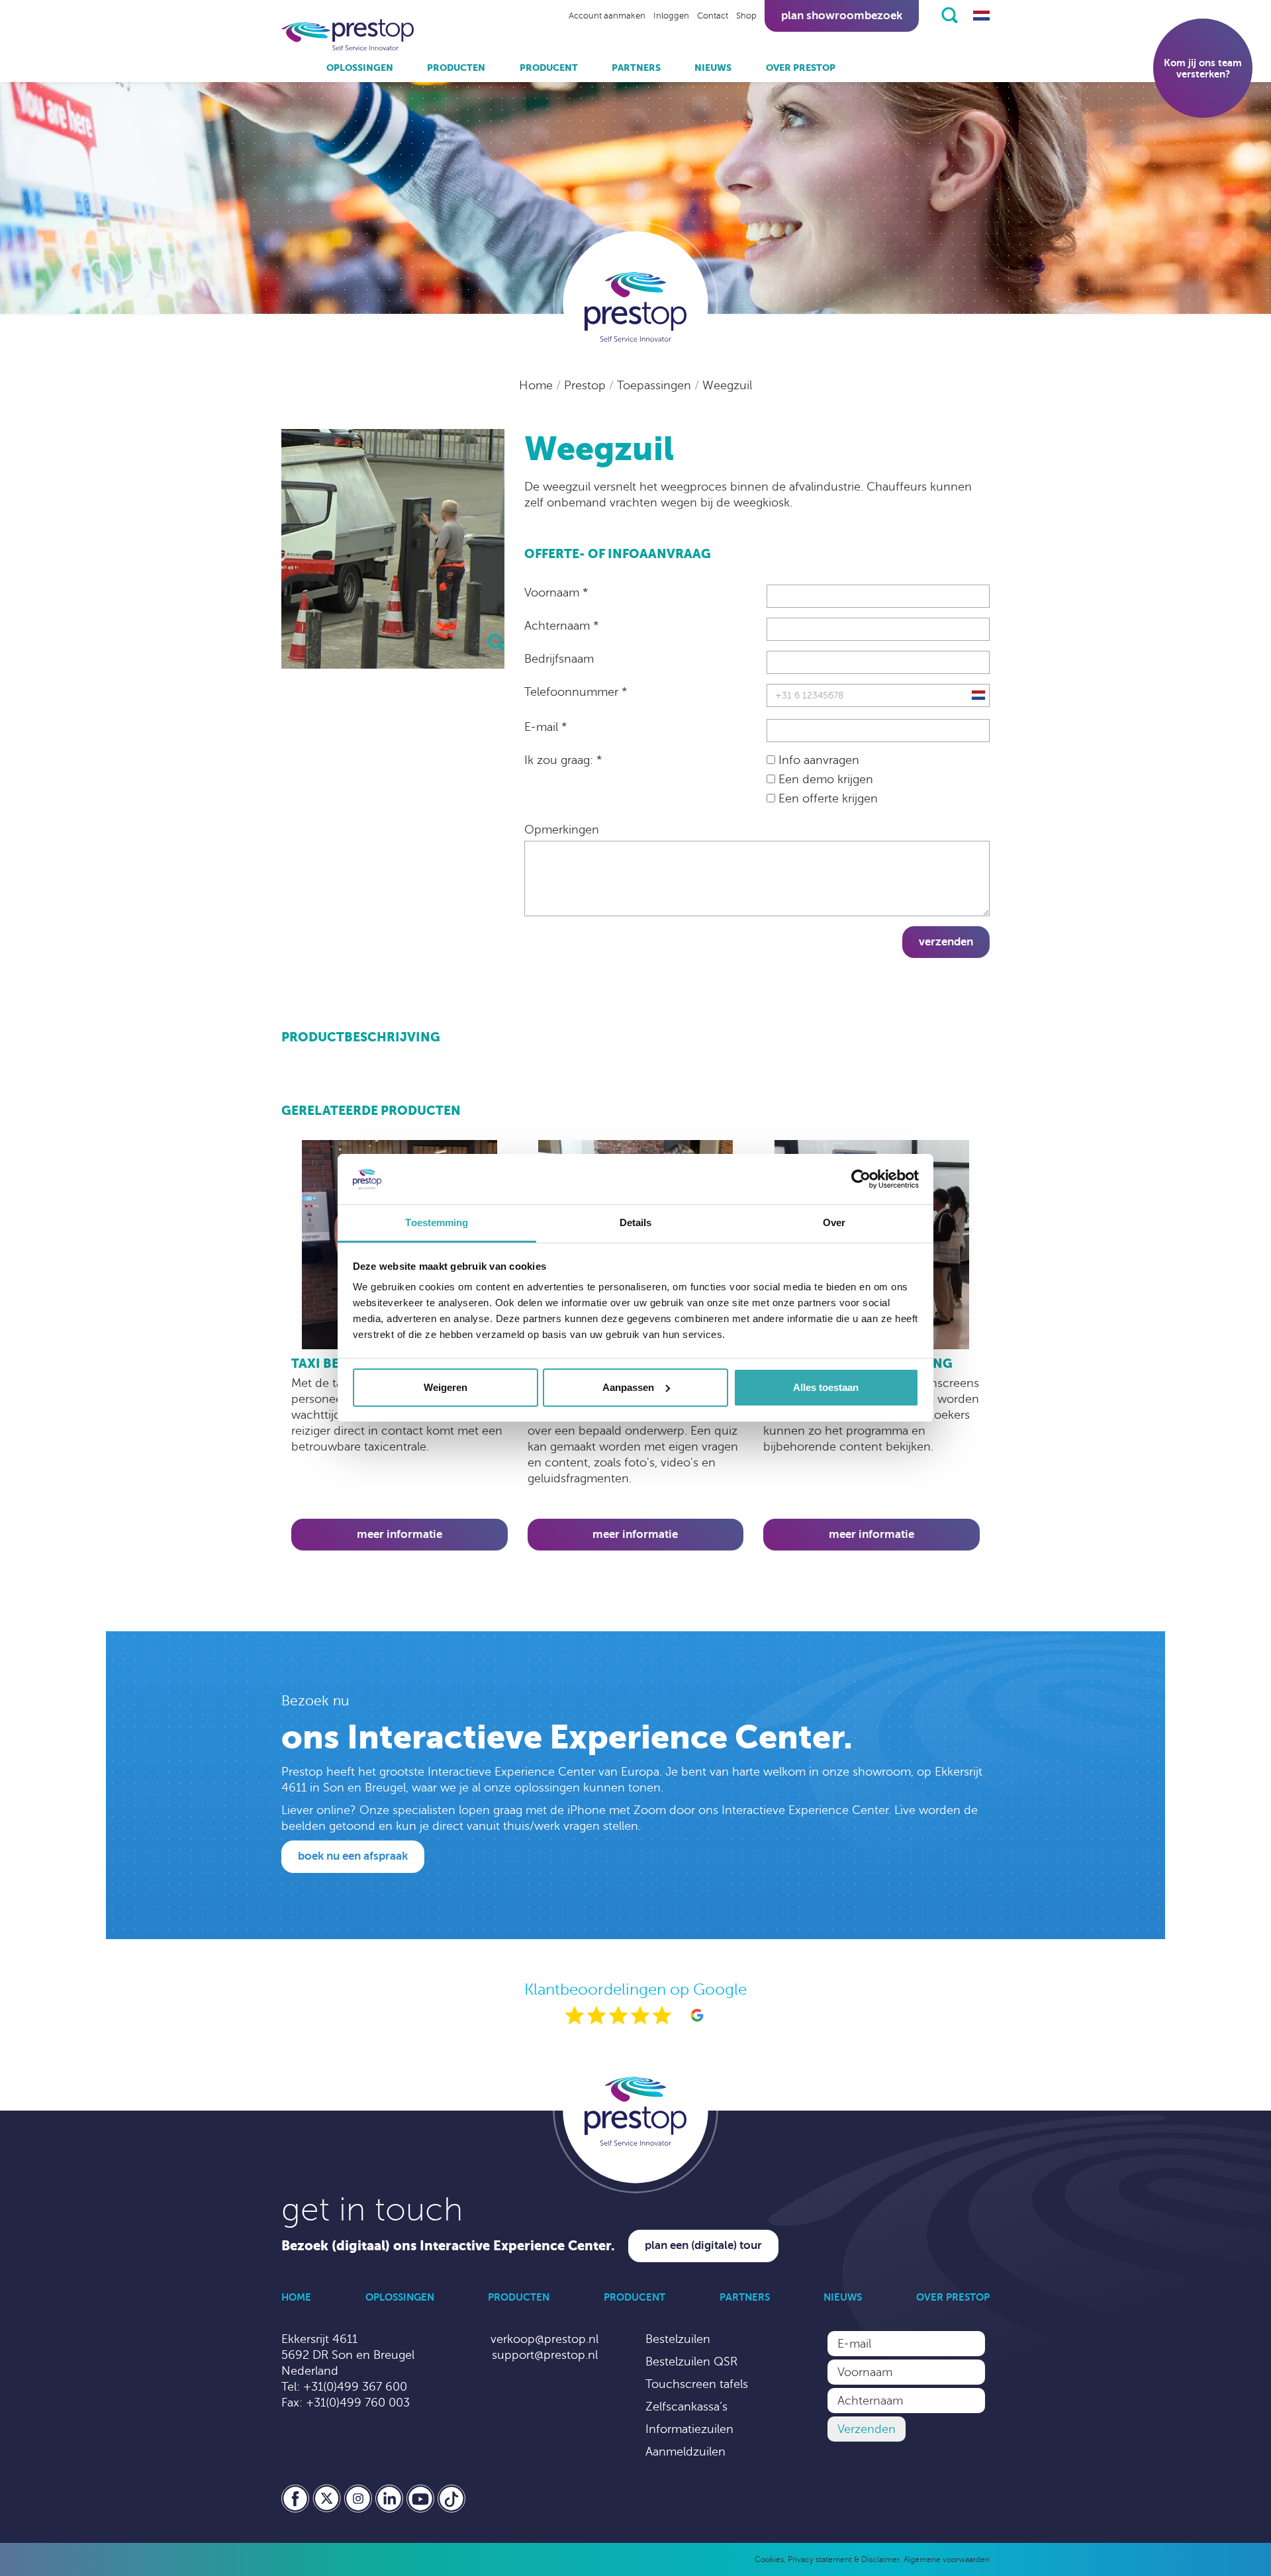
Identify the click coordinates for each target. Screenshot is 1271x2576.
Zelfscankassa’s (686, 2407)
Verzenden (946, 942)
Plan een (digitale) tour (703, 2245)
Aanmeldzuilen (685, 2452)
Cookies (769, 2559)
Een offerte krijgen (826, 798)
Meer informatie (400, 1534)
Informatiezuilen (689, 2429)
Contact (713, 16)
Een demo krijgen (824, 779)
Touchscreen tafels (697, 2384)
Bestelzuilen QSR (691, 2361)
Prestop (587, 385)
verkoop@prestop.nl (544, 2339)
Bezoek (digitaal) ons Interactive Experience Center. (448, 2246)
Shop (746, 16)
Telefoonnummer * (576, 692)
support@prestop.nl (545, 2355)
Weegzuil (727, 385)
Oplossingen (360, 68)
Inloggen (671, 16)
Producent (549, 68)
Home (538, 385)
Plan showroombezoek (842, 16)
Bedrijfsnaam (559, 659)
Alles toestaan (826, 1387)
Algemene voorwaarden (947, 2559)
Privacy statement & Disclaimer (844, 2559)
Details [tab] (636, 1222)
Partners (636, 68)
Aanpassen (628, 1387)
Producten (456, 68)
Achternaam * (561, 626)
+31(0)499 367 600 (355, 2387)
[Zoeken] (950, 15)
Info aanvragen (817, 760)
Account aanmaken (607, 16)
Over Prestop (801, 68)
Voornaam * (556, 593)
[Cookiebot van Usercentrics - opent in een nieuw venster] (861, 1179)
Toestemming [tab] (437, 1222)
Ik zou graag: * (563, 760)
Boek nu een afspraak (353, 1856)
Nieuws (713, 68)
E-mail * (545, 727)
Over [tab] (834, 1222)
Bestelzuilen (678, 2339)
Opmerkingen (562, 830)
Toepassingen (656, 385)
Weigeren (446, 1387)
